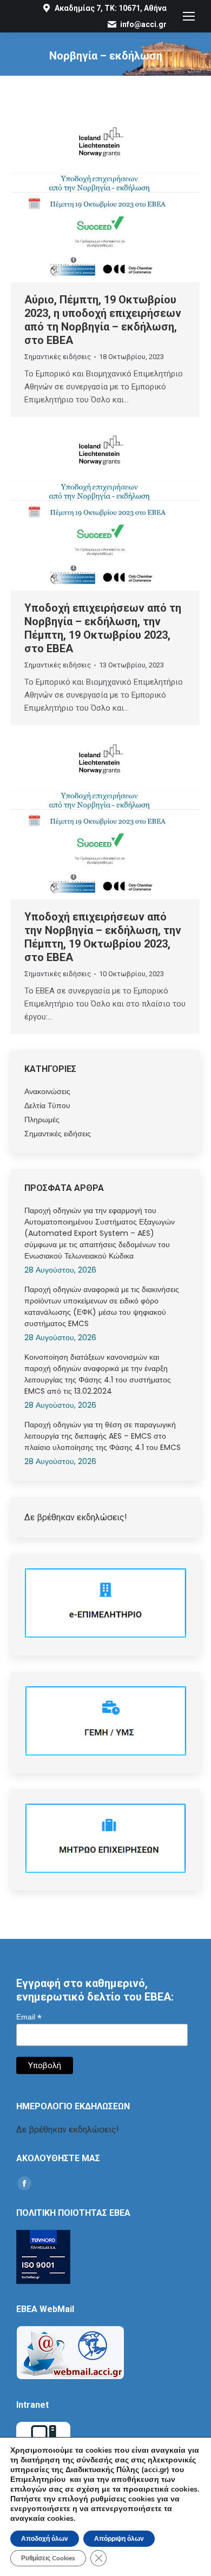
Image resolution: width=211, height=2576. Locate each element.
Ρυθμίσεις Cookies (48, 2558)
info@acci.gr (143, 24)
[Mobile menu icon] (189, 16)
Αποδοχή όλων (45, 2539)
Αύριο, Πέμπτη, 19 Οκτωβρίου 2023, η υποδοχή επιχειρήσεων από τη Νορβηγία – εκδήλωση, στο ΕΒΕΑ (103, 320)
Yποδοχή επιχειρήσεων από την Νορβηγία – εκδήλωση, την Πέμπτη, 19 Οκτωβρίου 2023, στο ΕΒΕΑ (103, 937)
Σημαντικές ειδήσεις (58, 357)
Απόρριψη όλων (119, 2539)
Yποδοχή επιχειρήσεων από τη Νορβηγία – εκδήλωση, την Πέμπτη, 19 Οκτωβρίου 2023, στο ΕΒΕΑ (103, 628)
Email (29, 2017)
